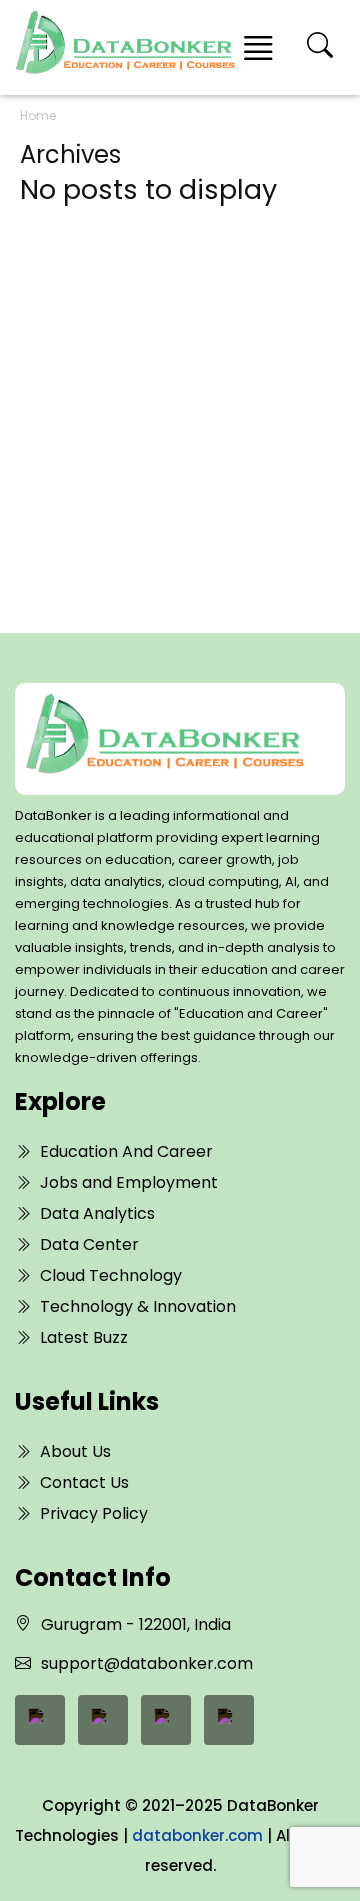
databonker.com (197, 1835)
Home (38, 115)
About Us (75, 1451)
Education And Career (126, 1151)
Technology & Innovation (138, 1306)
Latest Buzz (84, 1337)
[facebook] (40, 1720)
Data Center (89, 1244)
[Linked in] (103, 1720)
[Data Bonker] (164, 739)
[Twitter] (166, 1720)
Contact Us (84, 1482)
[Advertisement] (180, 389)
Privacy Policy (94, 1513)
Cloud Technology (111, 1275)
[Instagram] (229, 1720)
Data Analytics (97, 1213)
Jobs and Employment (129, 1182)
